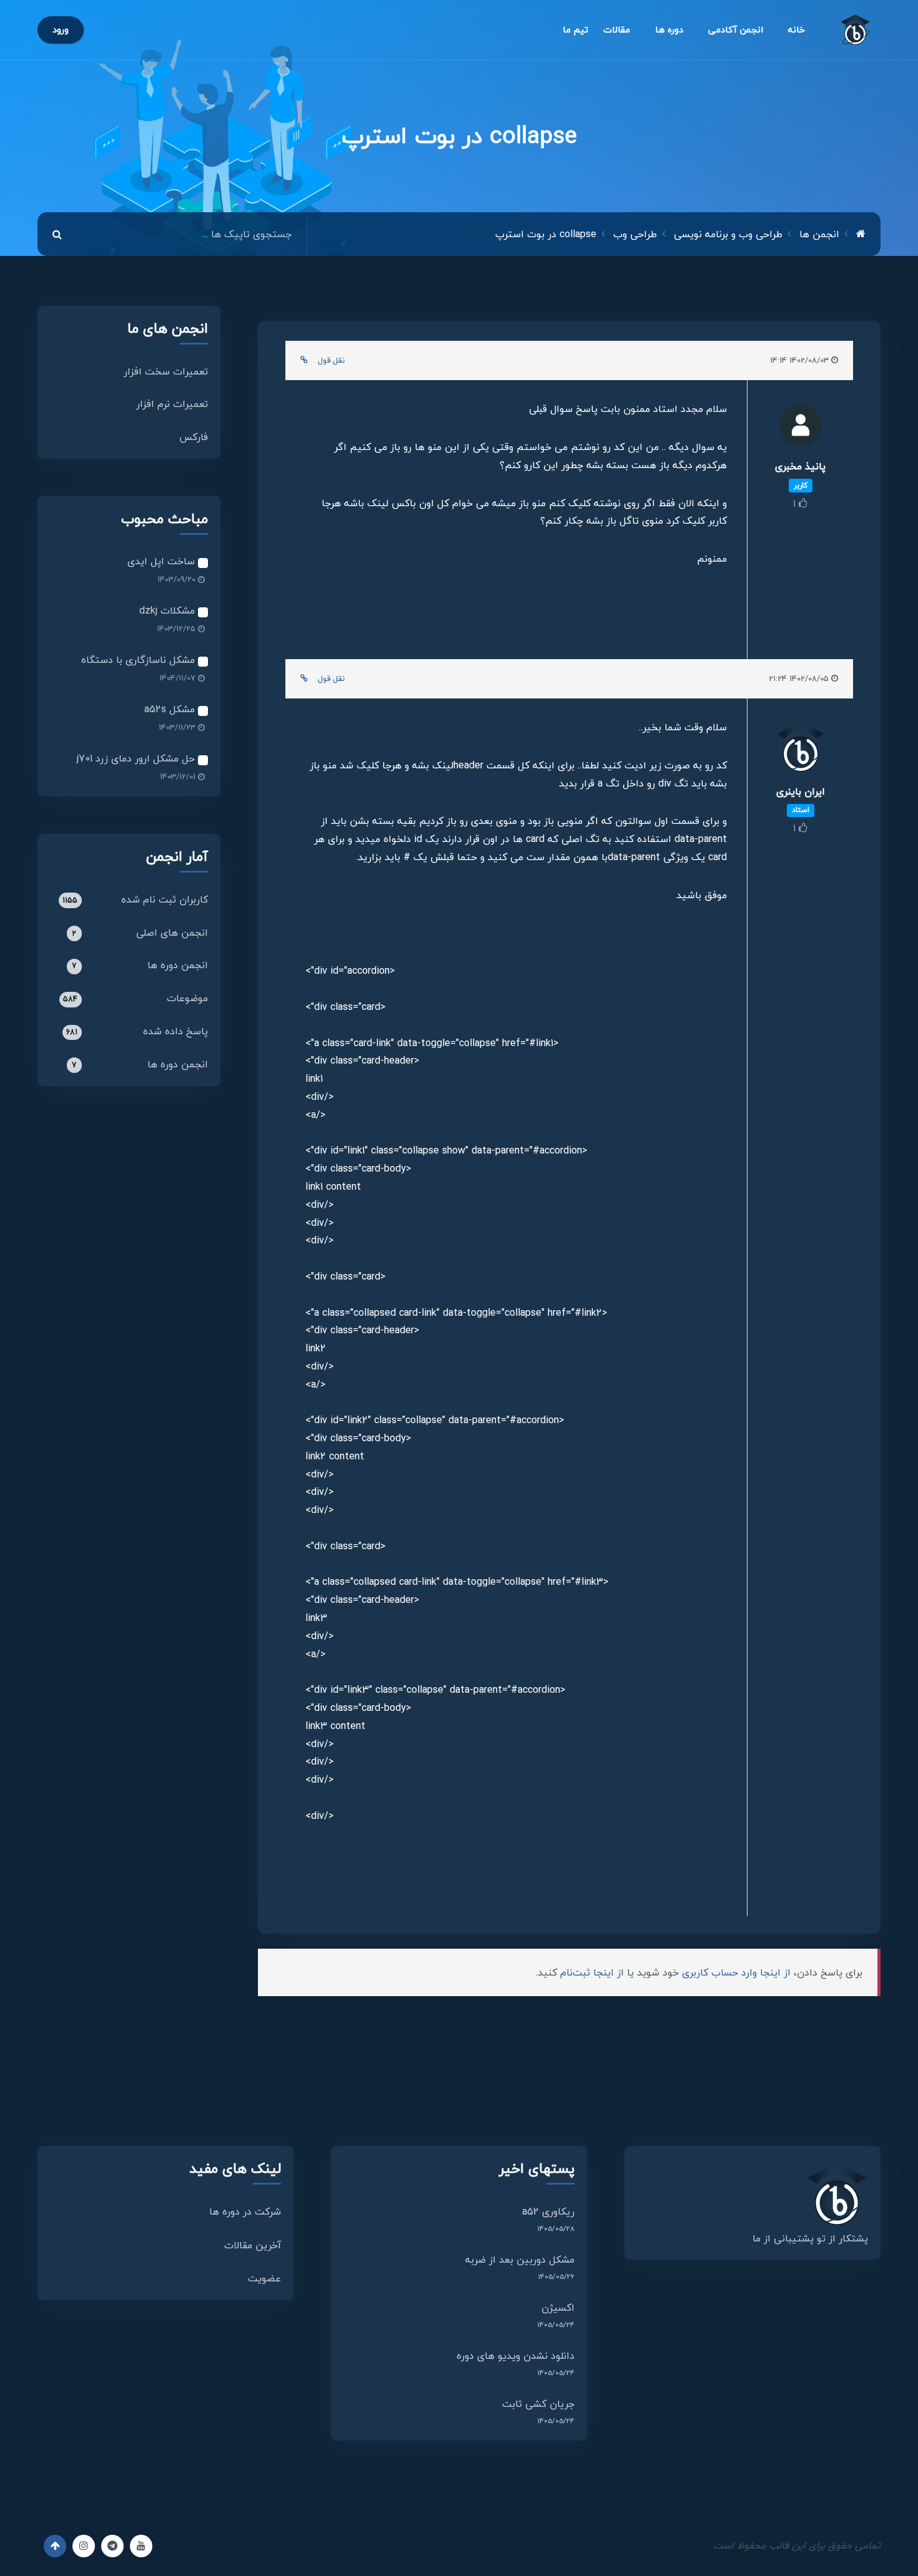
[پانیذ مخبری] (800, 429)
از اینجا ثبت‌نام (592, 1972)
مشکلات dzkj (169, 610)
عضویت (264, 2278)
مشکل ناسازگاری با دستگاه (140, 660)
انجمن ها (819, 234)
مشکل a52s (171, 709)
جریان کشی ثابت (538, 2404)
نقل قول (331, 360)
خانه (797, 30)
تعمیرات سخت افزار (166, 371)
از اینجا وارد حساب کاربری (736, 1972)
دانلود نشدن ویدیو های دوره (516, 2356)
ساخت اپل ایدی (163, 561)
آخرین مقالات (253, 2245)
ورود (61, 30)
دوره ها (669, 30)
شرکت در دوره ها (245, 2211)
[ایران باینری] (800, 751)
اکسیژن (558, 2308)
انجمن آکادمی (736, 30)
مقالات (617, 30)
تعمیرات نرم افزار (172, 404)
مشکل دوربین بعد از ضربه (520, 2260)
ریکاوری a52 (548, 2211)
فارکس (194, 437)
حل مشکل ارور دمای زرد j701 (137, 758)
